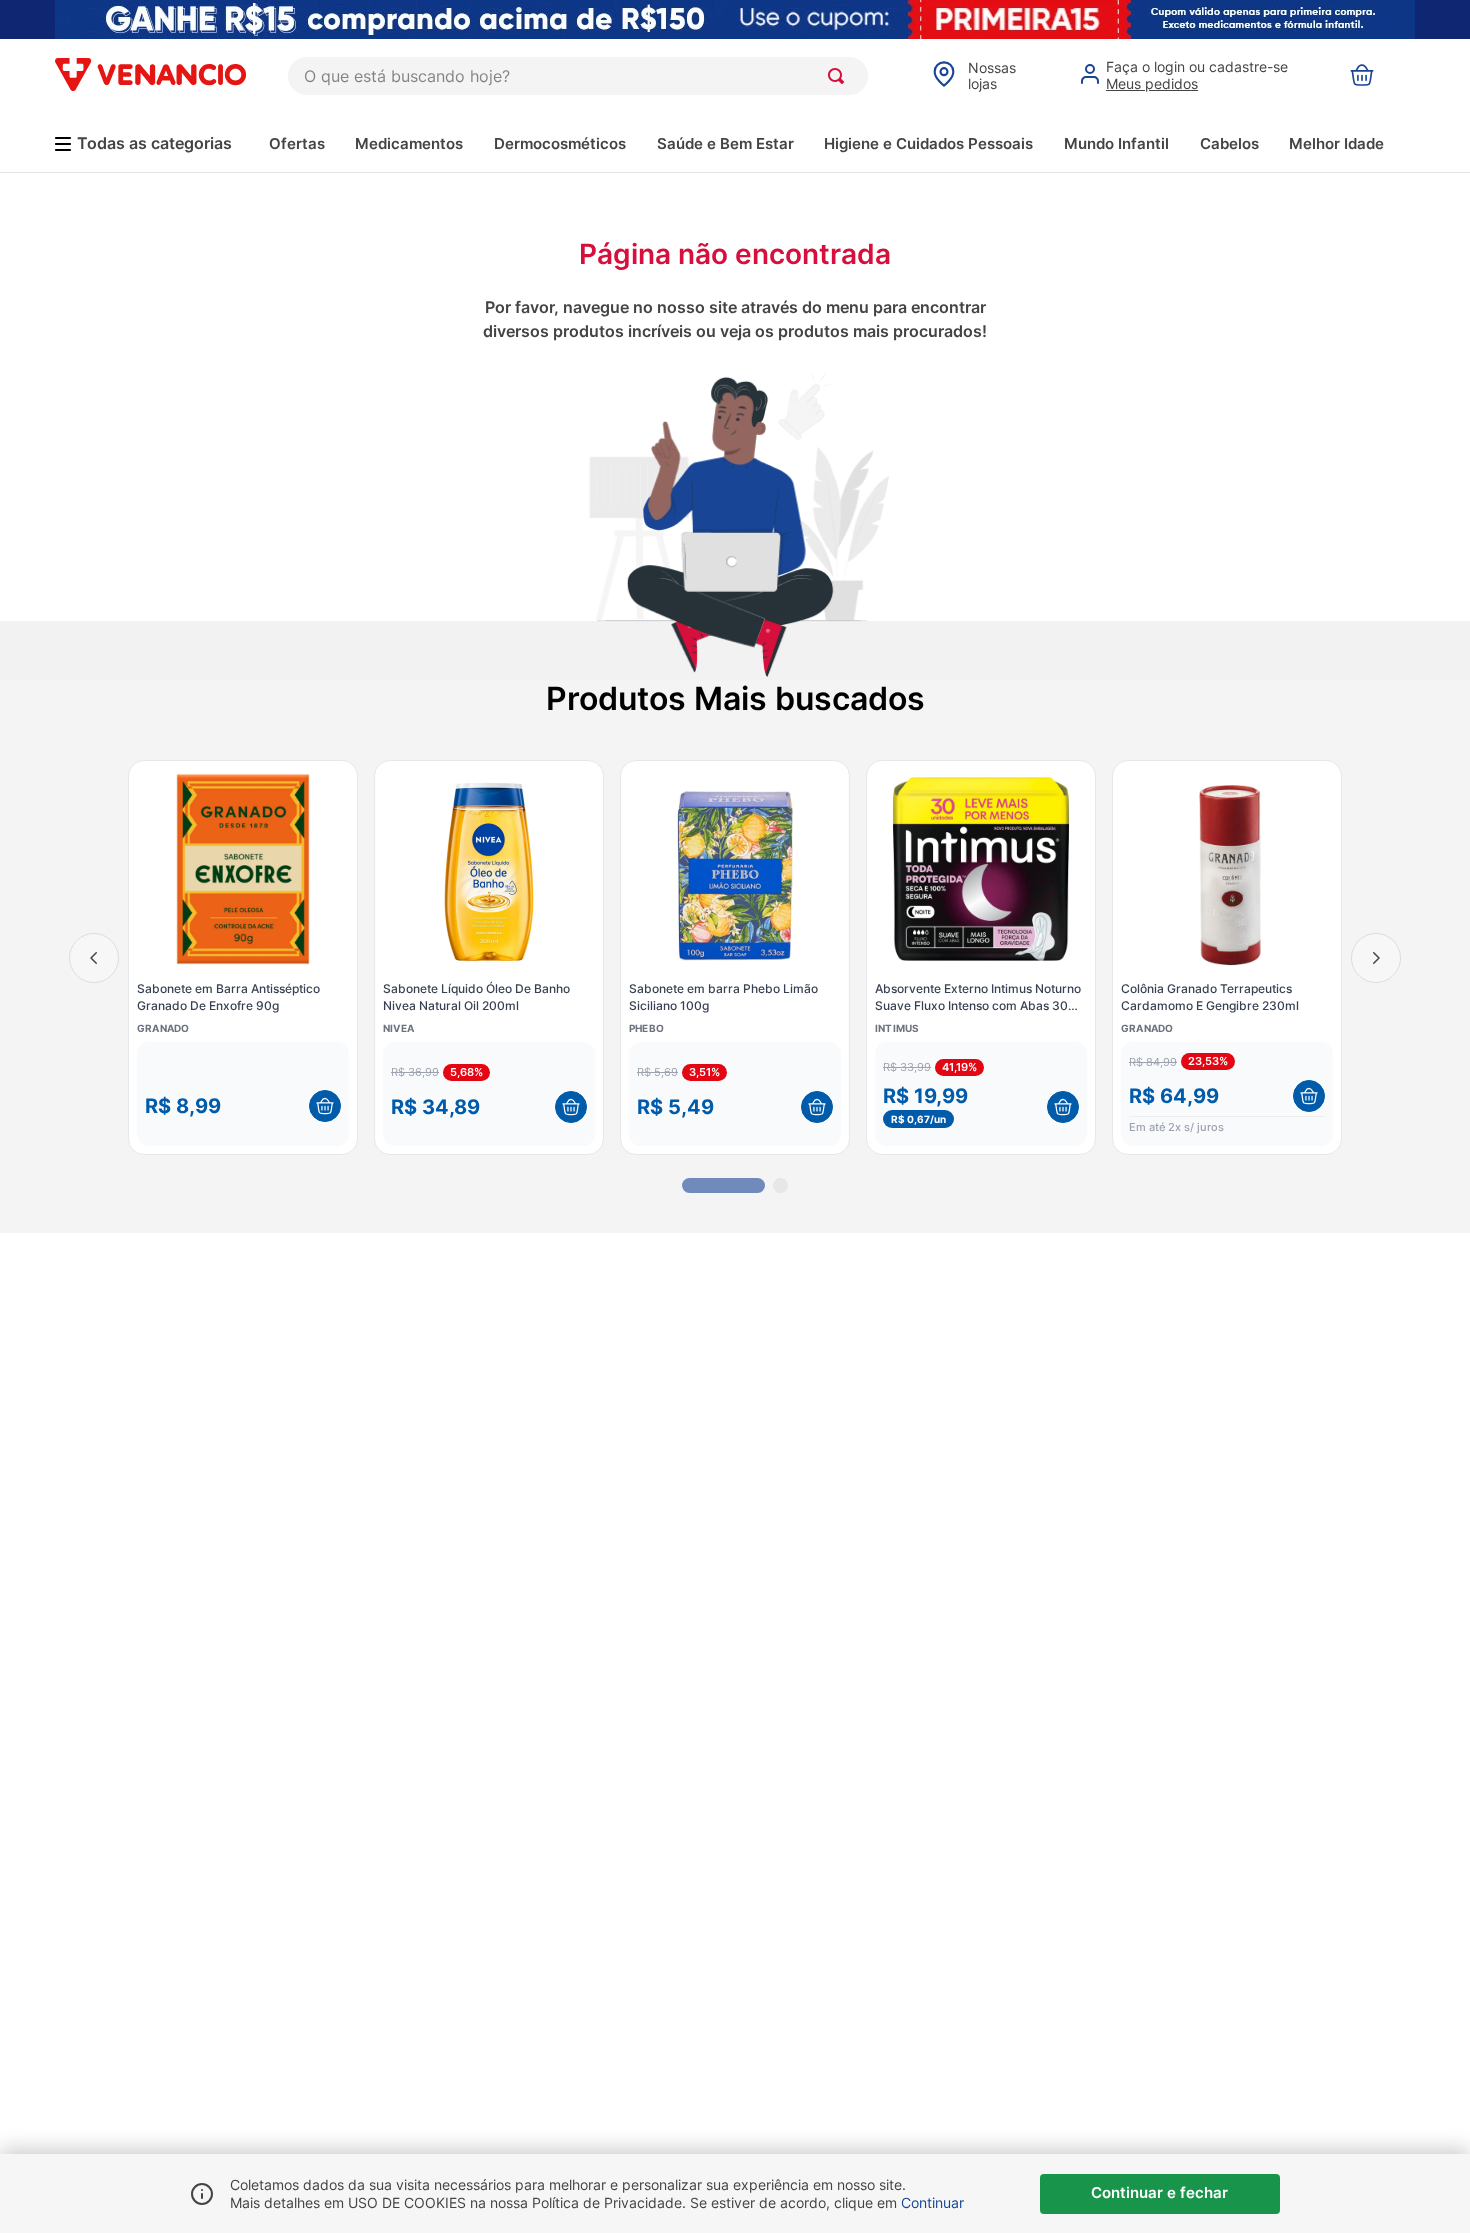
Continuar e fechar (1159, 2192)
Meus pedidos (1152, 83)
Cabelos (1229, 143)
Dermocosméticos (560, 143)
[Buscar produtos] (840, 76)
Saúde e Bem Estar (725, 143)
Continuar (932, 2202)
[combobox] (578, 76)
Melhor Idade (1336, 143)
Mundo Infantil (1116, 143)
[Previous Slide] (94, 958)
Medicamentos (409, 143)
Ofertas (297, 143)
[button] (243, 1094)
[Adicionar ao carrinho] (325, 1106)
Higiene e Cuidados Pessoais (928, 143)
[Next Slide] (1376, 958)
